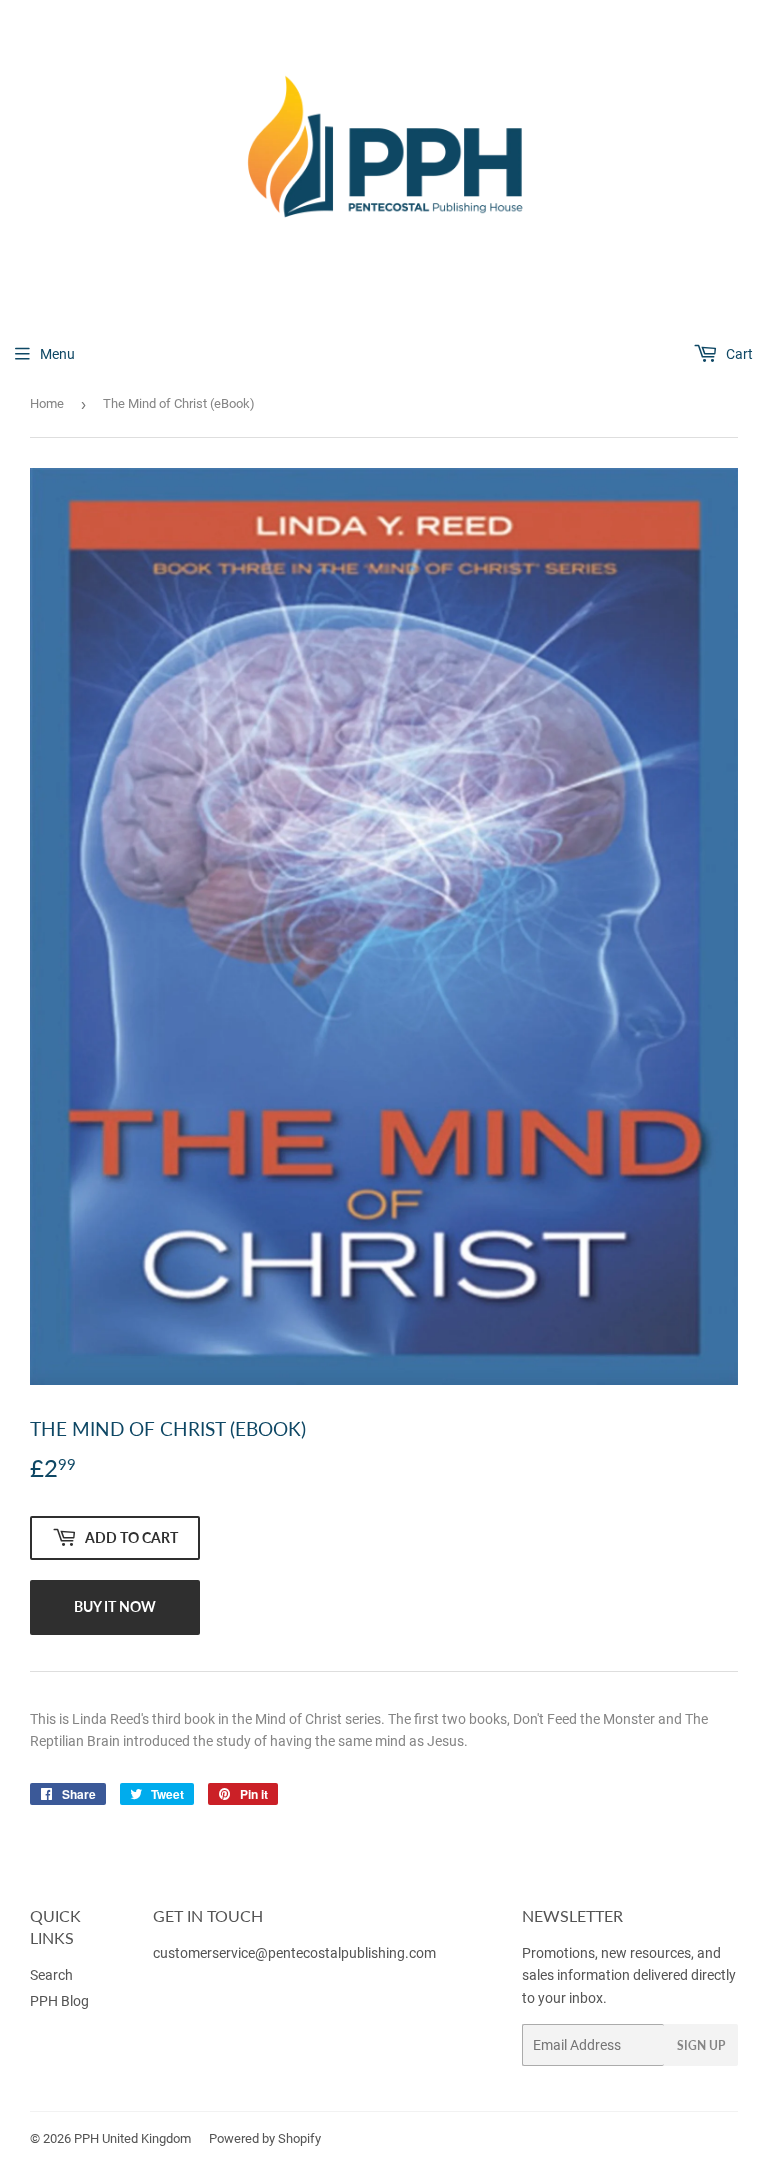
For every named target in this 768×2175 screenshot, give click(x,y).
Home (47, 403)
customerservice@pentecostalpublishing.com (296, 1953)
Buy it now (115, 1606)
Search (51, 1975)
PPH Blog (59, 2001)
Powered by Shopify (265, 2138)
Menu (57, 354)
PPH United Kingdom (132, 2138)
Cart (738, 354)
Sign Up (701, 2045)
